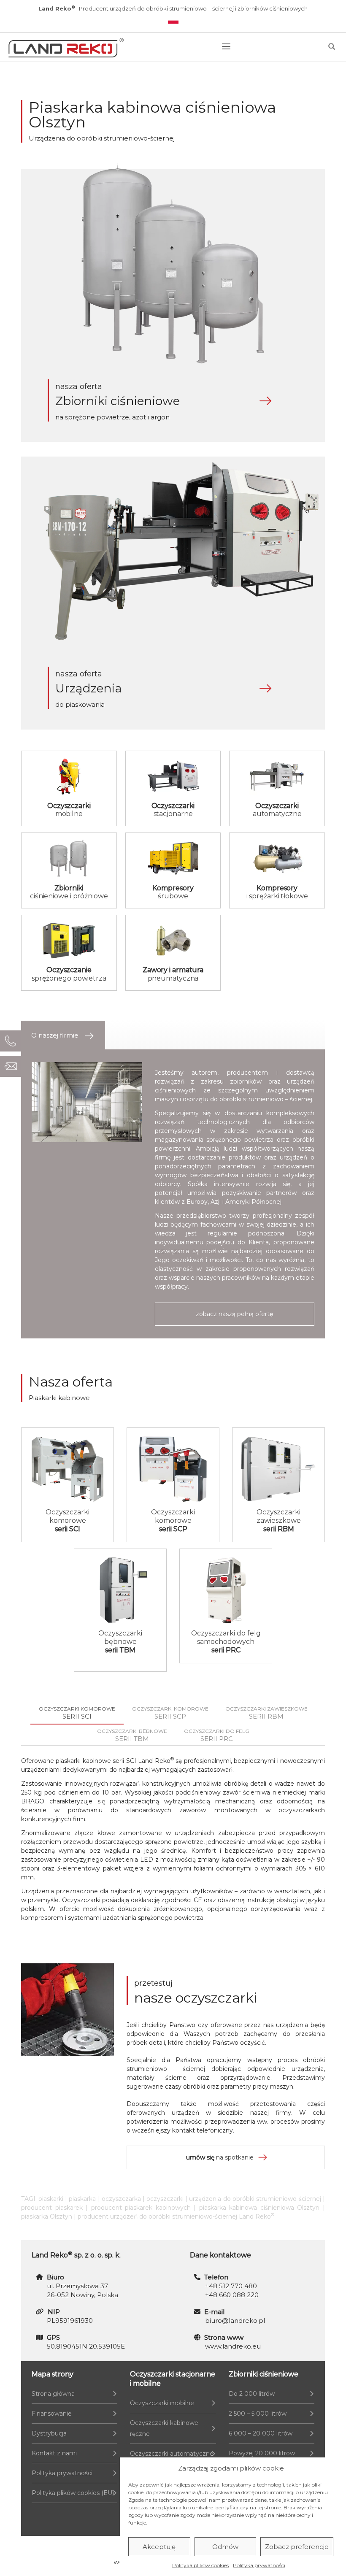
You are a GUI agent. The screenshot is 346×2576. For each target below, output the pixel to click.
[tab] (63, 1035)
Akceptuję (159, 2547)
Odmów (225, 2547)
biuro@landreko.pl (235, 2321)
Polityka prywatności (259, 2565)
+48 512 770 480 (231, 2286)
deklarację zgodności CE (166, 1900)
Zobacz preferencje (297, 2547)
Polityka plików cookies (200, 2565)
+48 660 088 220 (232, 2295)
